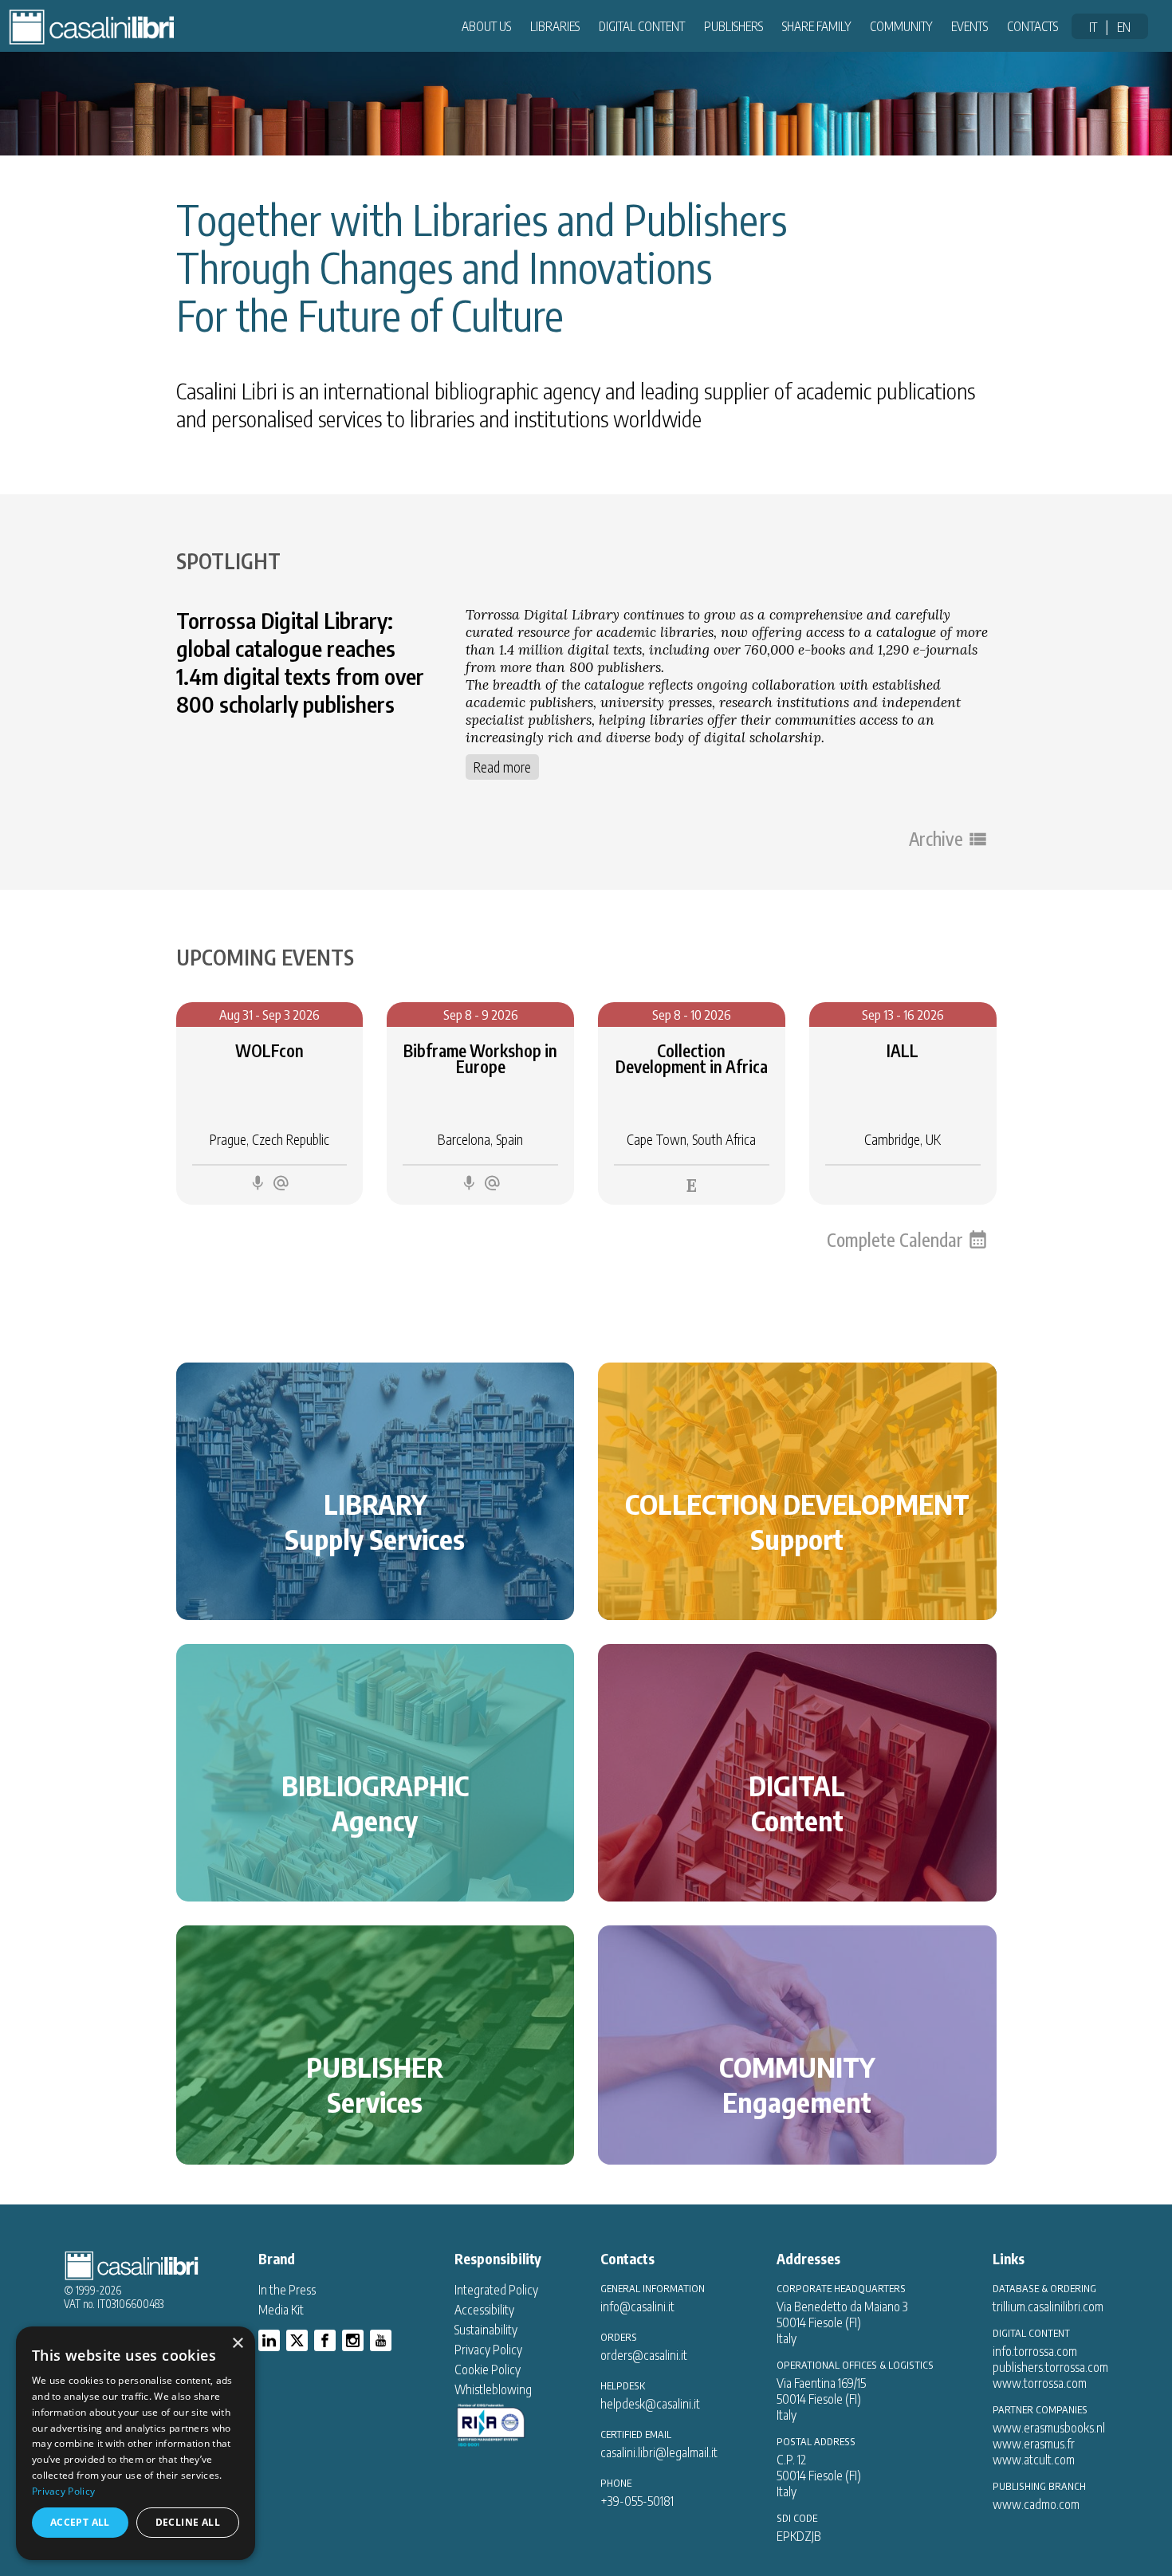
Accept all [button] (80, 2522)
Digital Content (642, 26)
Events (969, 26)
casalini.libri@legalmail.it (659, 2452)
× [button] (237, 2344)
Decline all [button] (188, 2522)
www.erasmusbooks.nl (1049, 2428)
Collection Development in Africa (692, 1059)
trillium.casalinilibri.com (1048, 2307)
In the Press (287, 2290)
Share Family (816, 26)
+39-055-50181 (637, 2501)
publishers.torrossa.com (1050, 2367)
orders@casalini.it (644, 2355)
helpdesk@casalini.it (650, 2404)
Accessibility (484, 2310)
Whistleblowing (493, 2389)
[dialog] (136, 2443)
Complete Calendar (895, 1240)
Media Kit (281, 2310)
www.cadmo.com (1036, 2504)
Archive (936, 839)
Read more (502, 767)
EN (1124, 27)
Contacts (1032, 26)
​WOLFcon (269, 1051)
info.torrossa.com (1035, 2351)
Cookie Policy (488, 2370)
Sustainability (486, 2330)
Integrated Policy (496, 2290)
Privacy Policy (488, 2350)
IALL (903, 1051)
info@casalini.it (637, 2307)
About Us (486, 26)
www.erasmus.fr (1034, 2444)
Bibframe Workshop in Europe (480, 1059)
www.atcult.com (1034, 2460)
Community (901, 26)
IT (1093, 27)
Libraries (555, 26)
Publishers (733, 26)
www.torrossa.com (1040, 2383)
